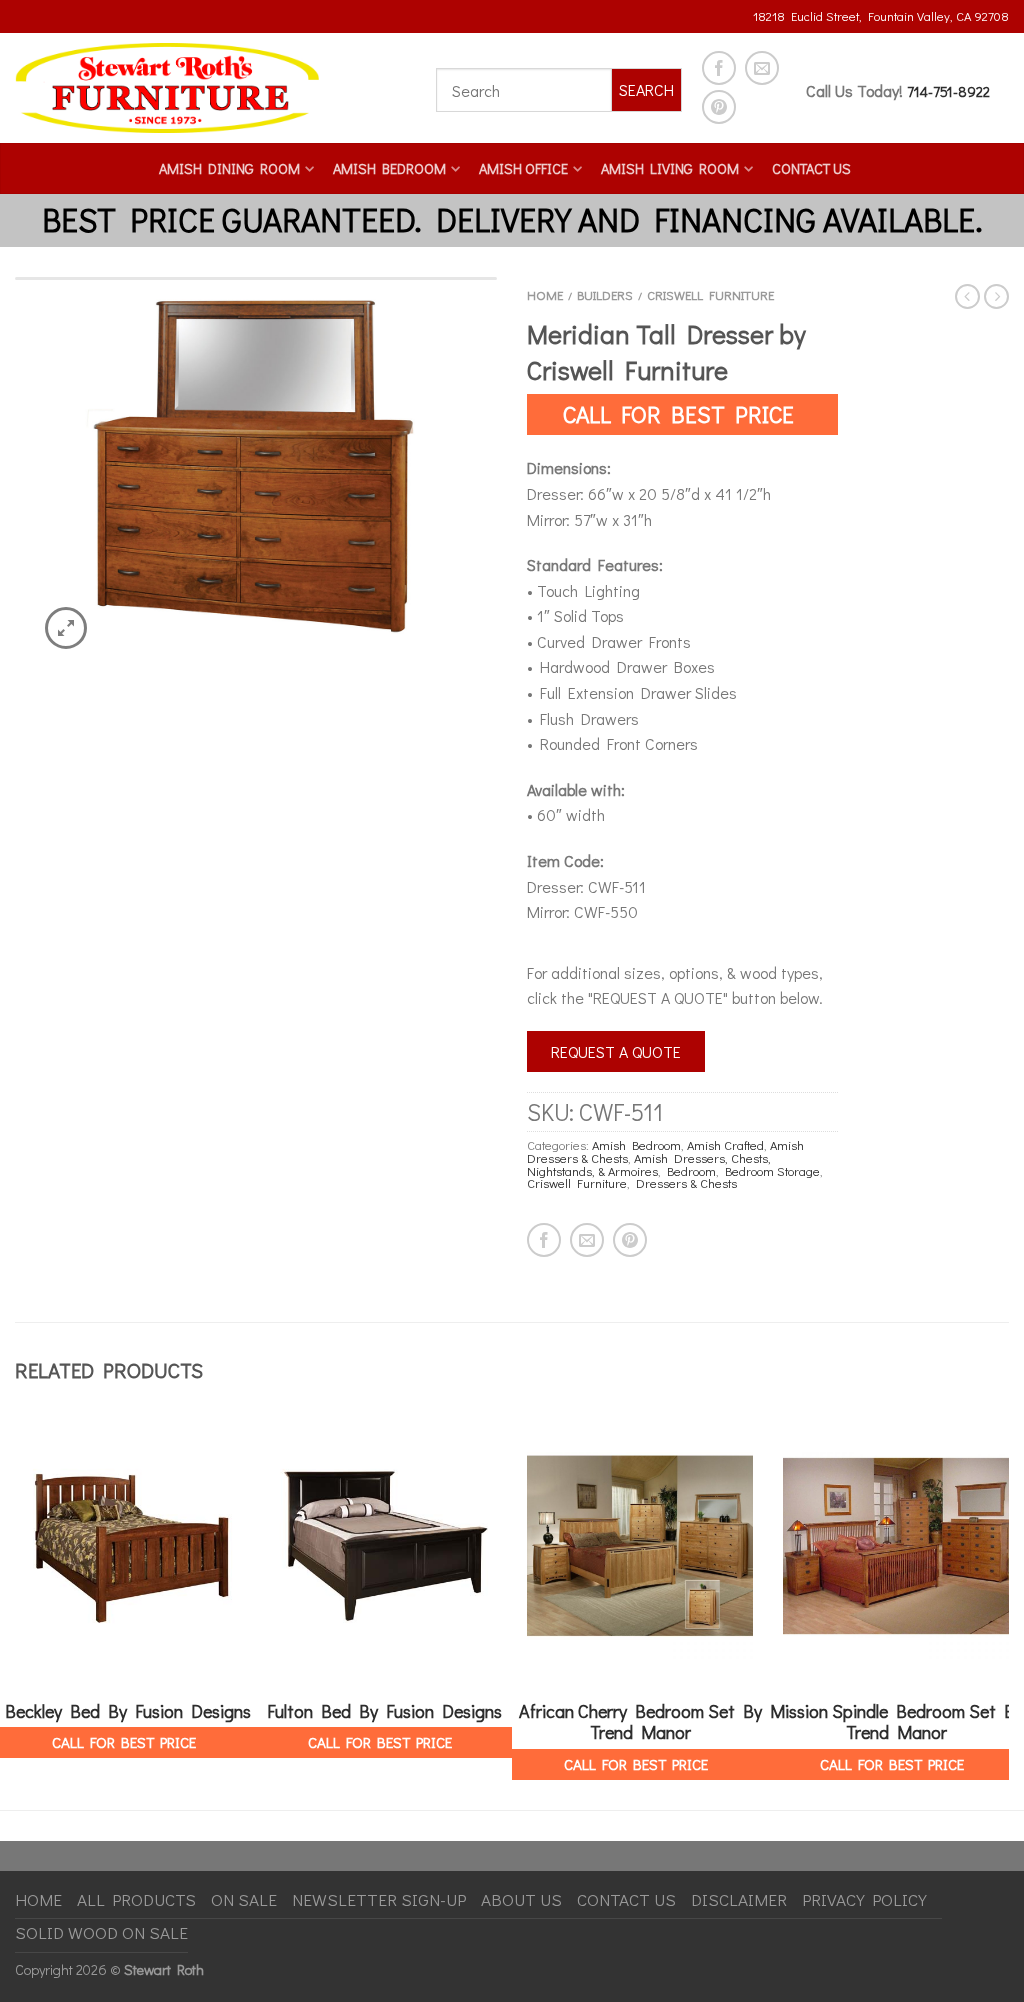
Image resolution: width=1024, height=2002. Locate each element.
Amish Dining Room (229, 168)
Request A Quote (616, 1051)
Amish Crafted (725, 1145)
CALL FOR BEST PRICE (678, 414)
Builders (605, 295)
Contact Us (811, 168)
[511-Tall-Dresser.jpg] (256, 478)
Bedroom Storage (772, 1171)
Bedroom (691, 1171)
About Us (521, 1899)
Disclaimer (739, 1899)
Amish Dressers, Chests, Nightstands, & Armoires (649, 1164)
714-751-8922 (948, 91)
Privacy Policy (864, 1899)
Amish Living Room (670, 168)
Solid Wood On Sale (101, 1932)
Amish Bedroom (389, 168)
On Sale (244, 1899)
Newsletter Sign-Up (379, 1899)
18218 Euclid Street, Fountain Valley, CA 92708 (881, 16)
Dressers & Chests (686, 1183)
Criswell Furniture (710, 295)
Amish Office (523, 168)
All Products (136, 1899)
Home (545, 295)
